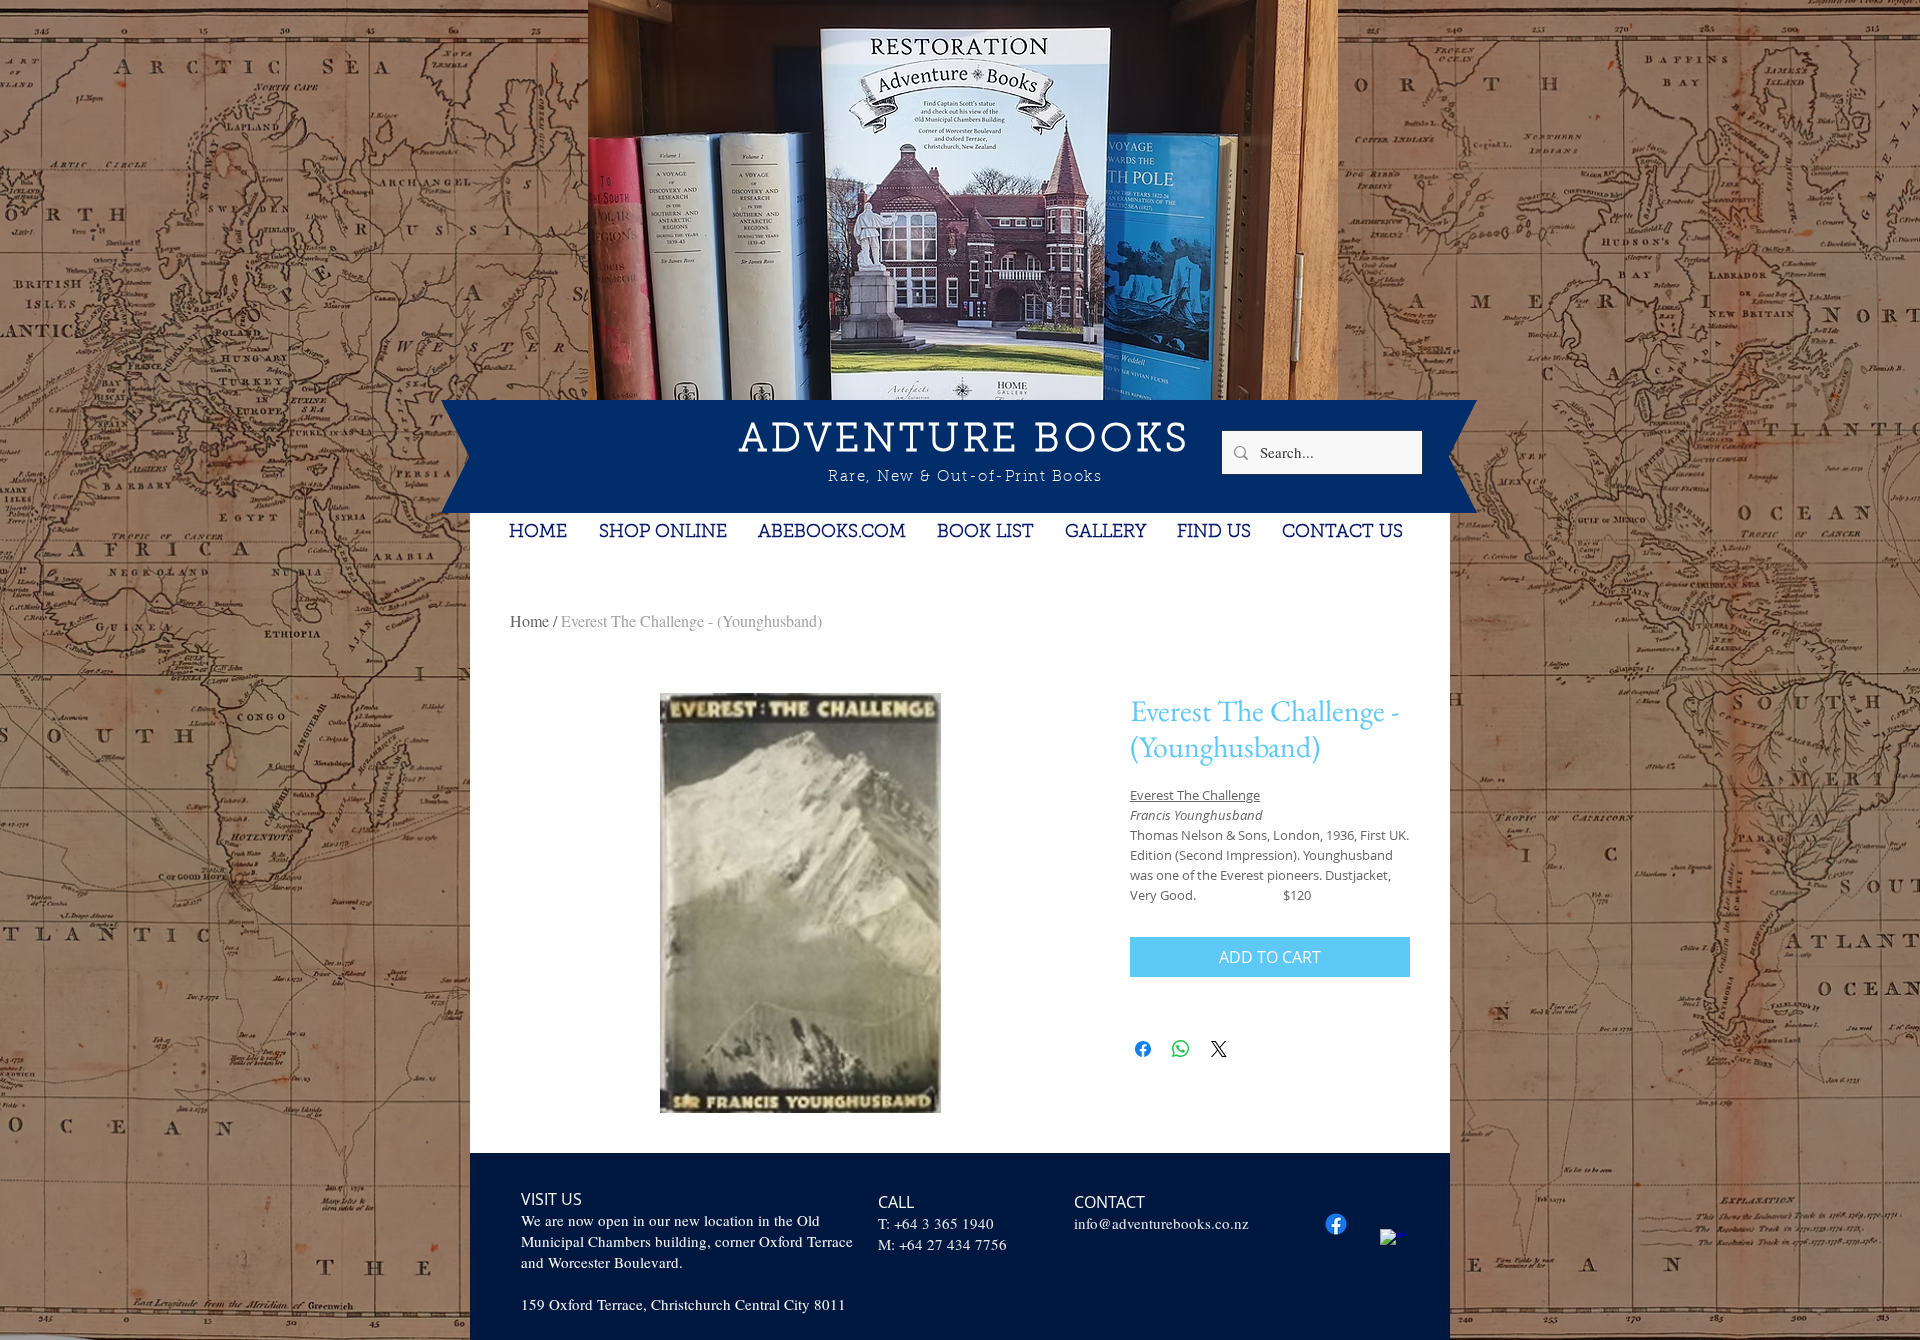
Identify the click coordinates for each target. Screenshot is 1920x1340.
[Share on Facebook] (1143, 1049)
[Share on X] (1219, 1049)
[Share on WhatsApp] (1181, 1049)
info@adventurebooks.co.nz (1161, 1223)
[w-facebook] (1394, 1243)
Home (529, 620)
